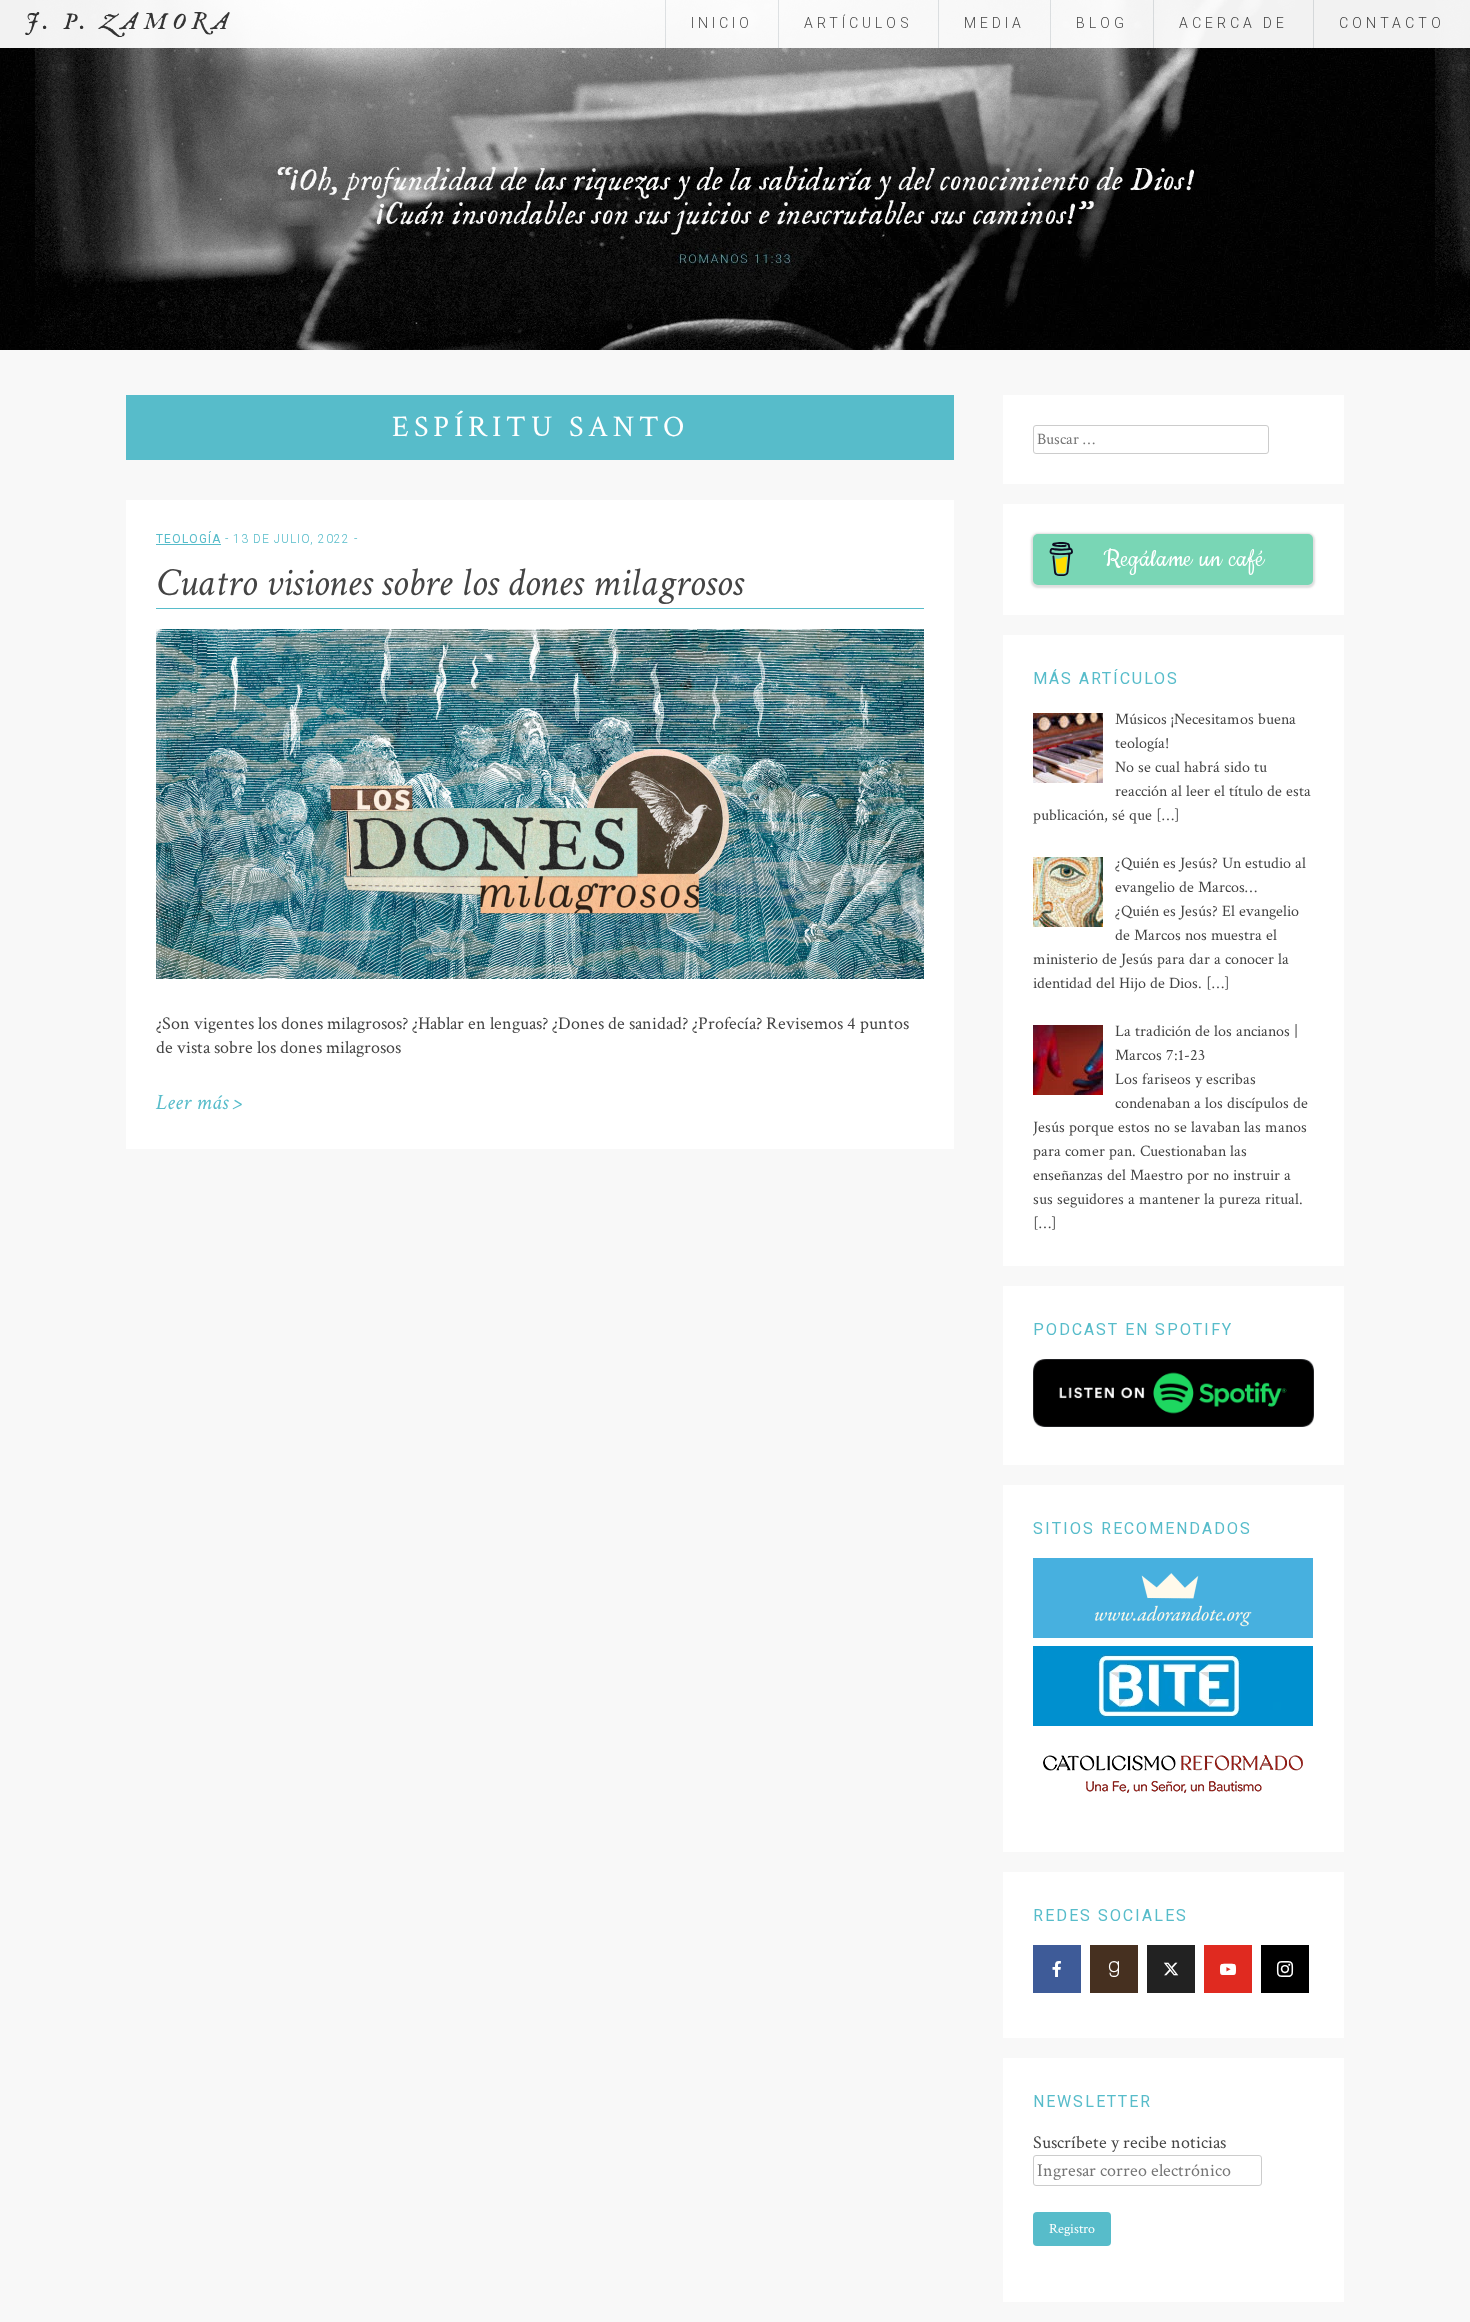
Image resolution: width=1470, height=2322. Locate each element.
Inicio (722, 23)
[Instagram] (1285, 1969)
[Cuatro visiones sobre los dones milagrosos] (540, 974)
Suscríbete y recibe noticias (1129, 2142)
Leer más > (199, 1102)
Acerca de (1233, 23)
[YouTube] (1228, 1969)
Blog (1102, 23)
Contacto (1392, 23)
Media (994, 23)
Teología (188, 539)
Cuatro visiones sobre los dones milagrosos (449, 583)
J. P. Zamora (129, 22)
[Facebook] (1057, 1969)
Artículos (858, 23)
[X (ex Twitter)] (1171, 1969)
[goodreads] (1114, 1969)
